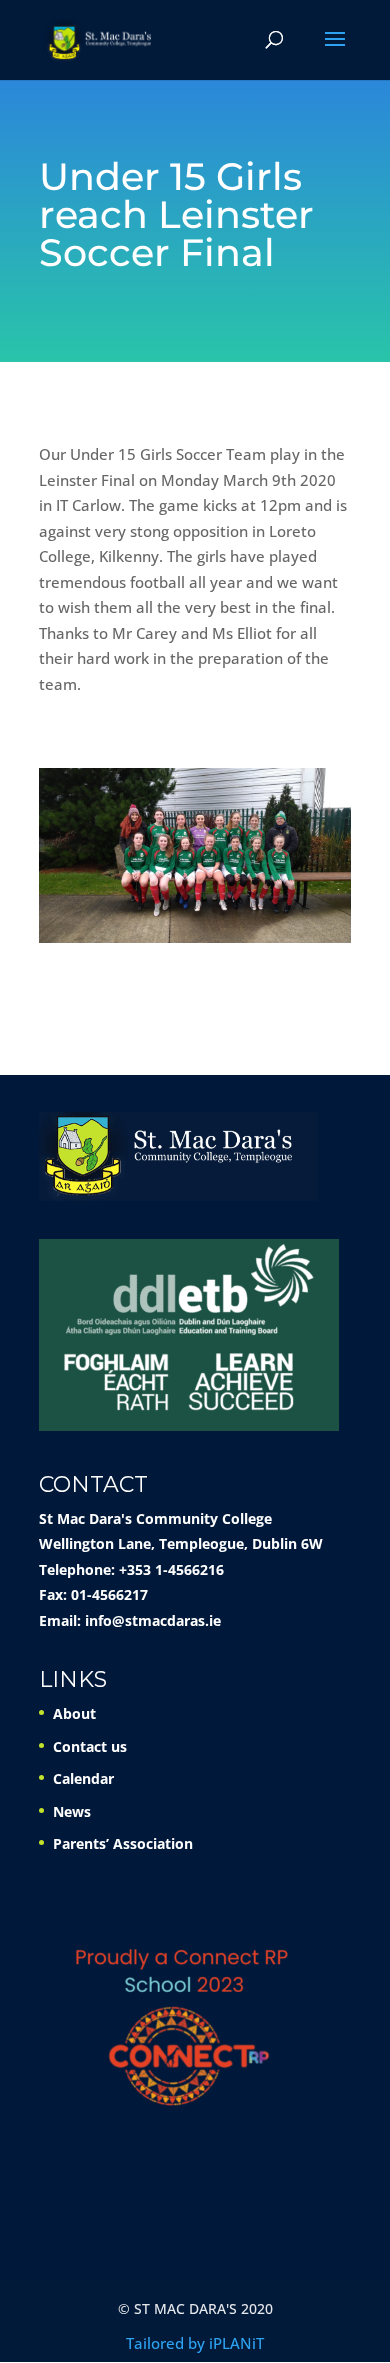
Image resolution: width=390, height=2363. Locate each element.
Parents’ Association (123, 1843)
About (74, 1713)
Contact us (90, 1746)
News (72, 1811)
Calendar (83, 1778)
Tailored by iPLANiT (195, 2343)
